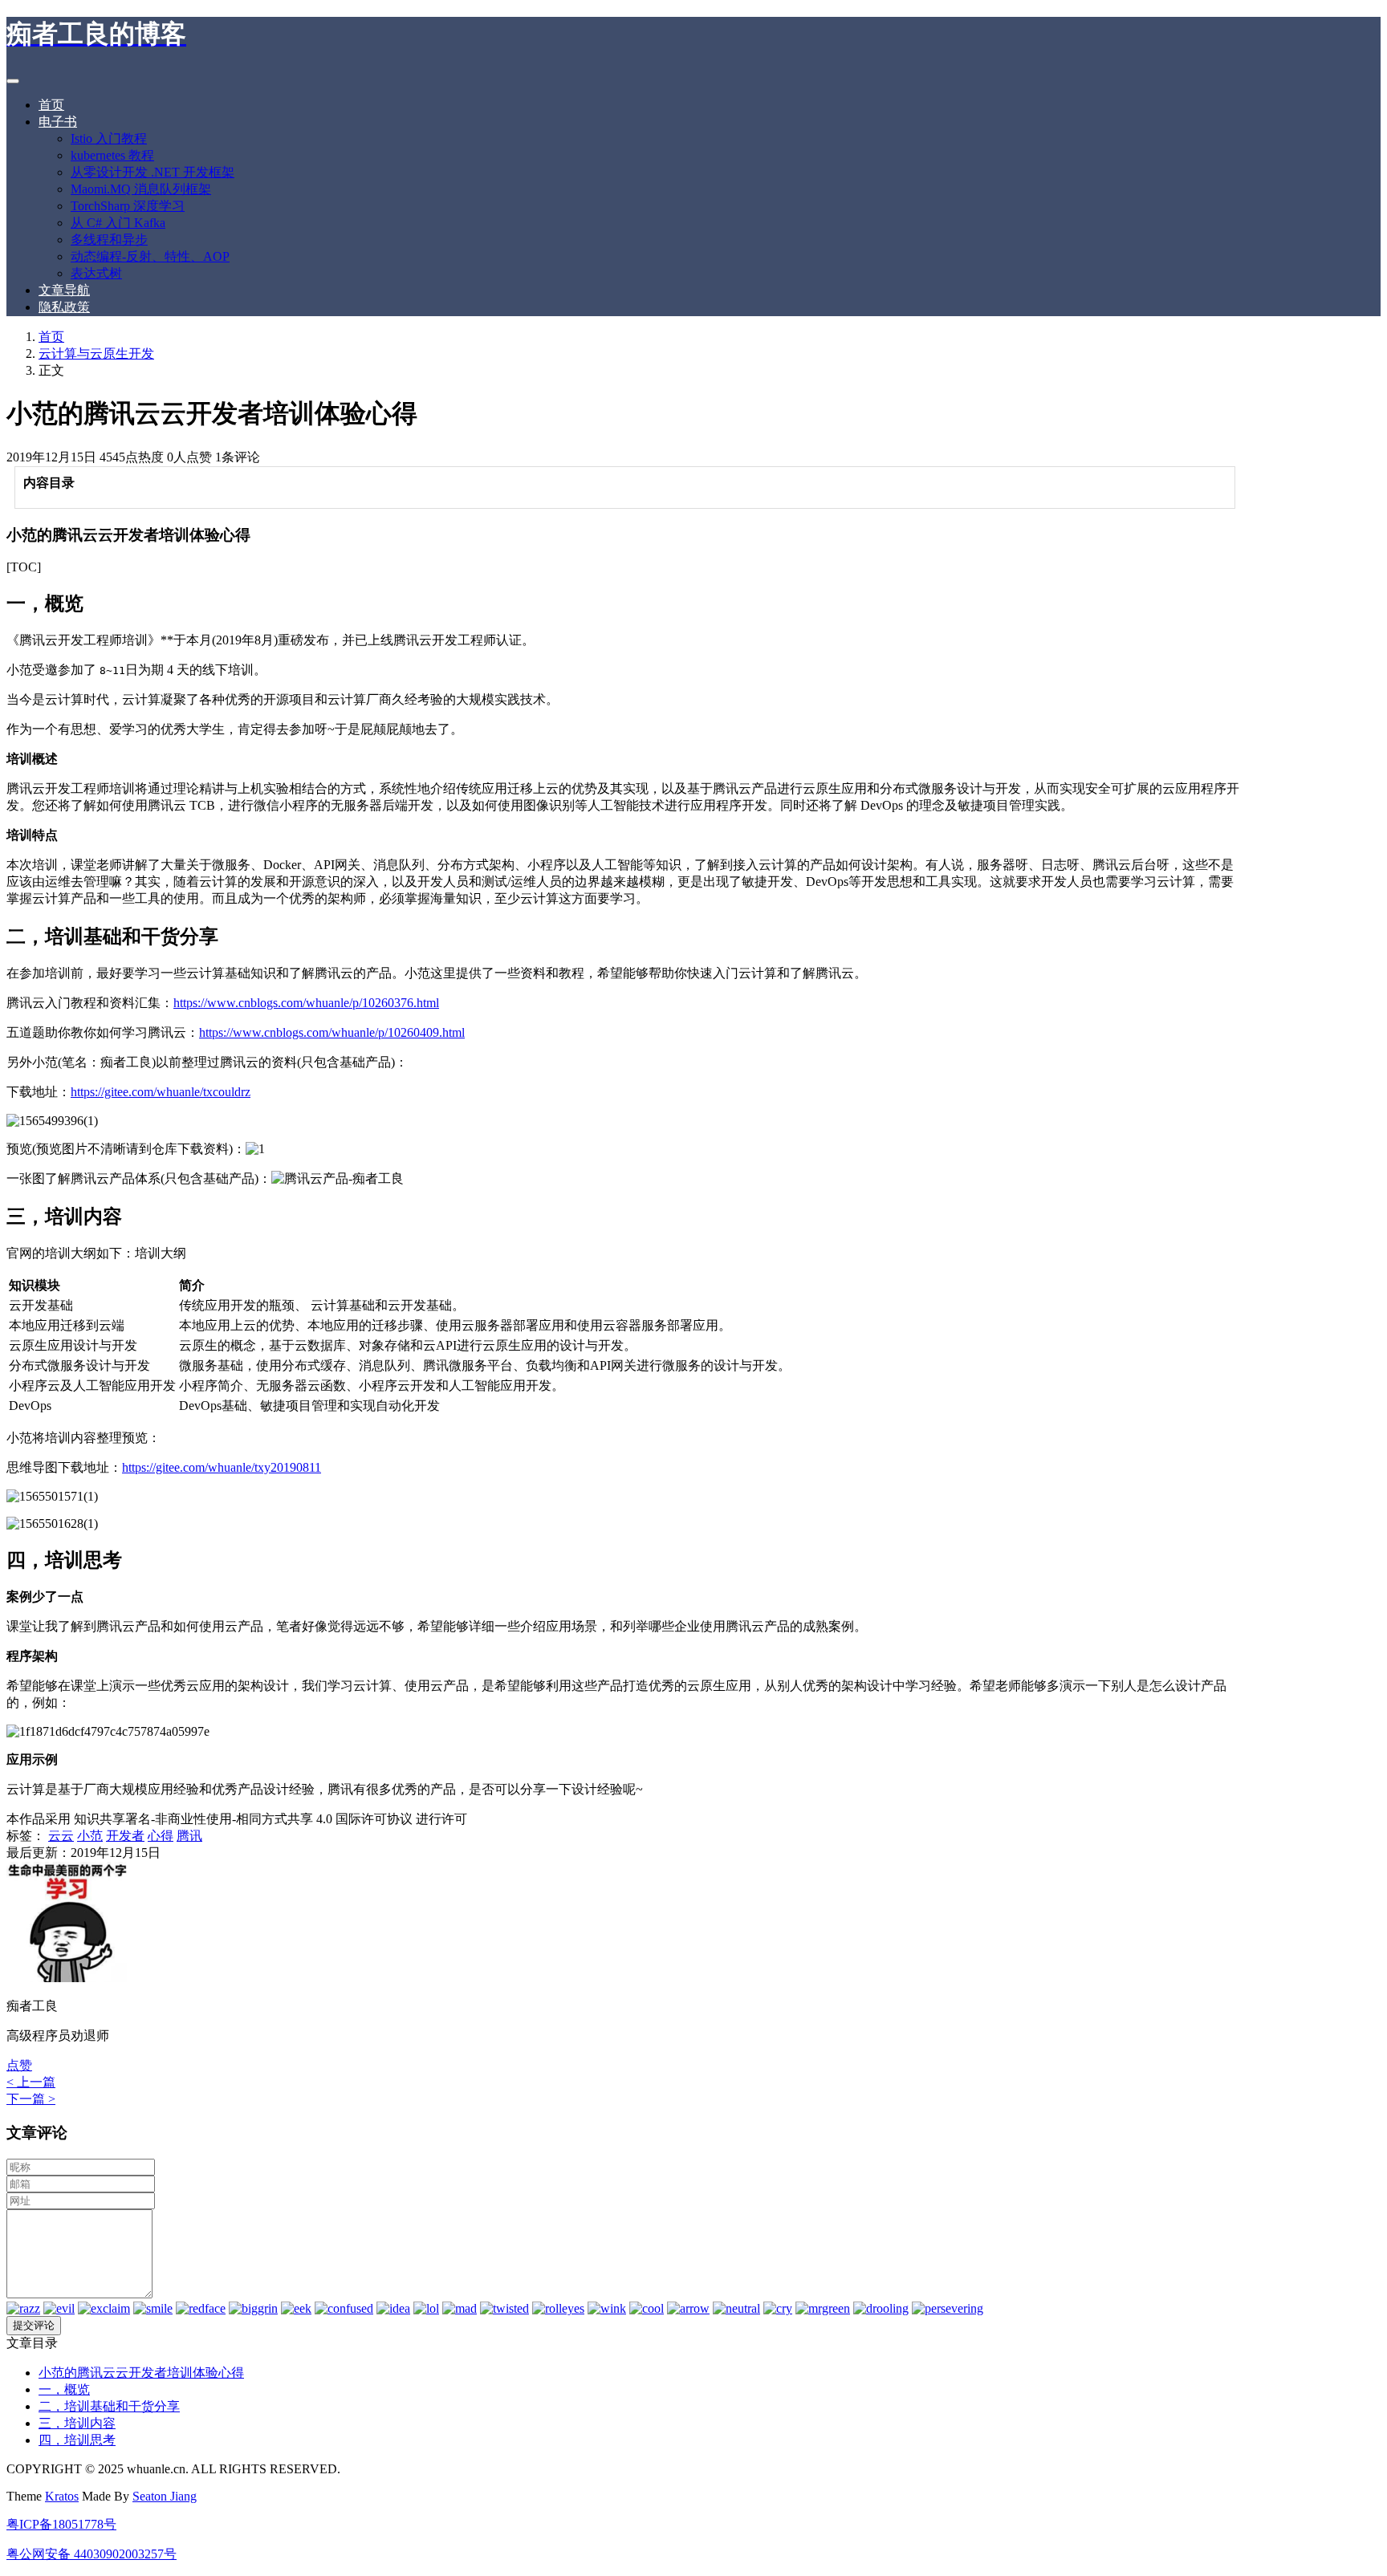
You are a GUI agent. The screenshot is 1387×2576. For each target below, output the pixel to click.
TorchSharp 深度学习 (128, 206)
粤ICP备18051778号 (61, 2524)
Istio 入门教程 (109, 138)
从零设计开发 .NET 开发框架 (153, 172)
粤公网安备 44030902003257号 (92, 2554)
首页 (51, 105)
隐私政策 (64, 307)
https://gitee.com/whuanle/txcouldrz (161, 1092)
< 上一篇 (31, 2082)
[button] (19, 2065)
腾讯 (189, 1836)
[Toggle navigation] (13, 81)
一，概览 (64, 2389)
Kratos (62, 2496)
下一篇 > (31, 2099)
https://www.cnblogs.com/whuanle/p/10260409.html (332, 1032)
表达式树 (96, 273)
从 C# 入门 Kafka (118, 223)
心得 (161, 1836)
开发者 (125, 1836)
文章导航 (64, 290)
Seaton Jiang (165, 2496)
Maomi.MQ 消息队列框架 (141, 189)
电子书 (58, 122)
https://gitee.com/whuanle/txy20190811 (222, 1467)
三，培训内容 (77, 2423)
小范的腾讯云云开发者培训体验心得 (141, 2373)
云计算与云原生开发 (96, 353)
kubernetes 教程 (112, 155)
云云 (61, 1836)
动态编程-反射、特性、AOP (150, 256)
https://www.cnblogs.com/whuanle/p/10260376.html (306, 1003)
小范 (90, 1836)
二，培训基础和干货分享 (109, 2406)
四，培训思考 (77, 2440)
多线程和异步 (109, 240)
